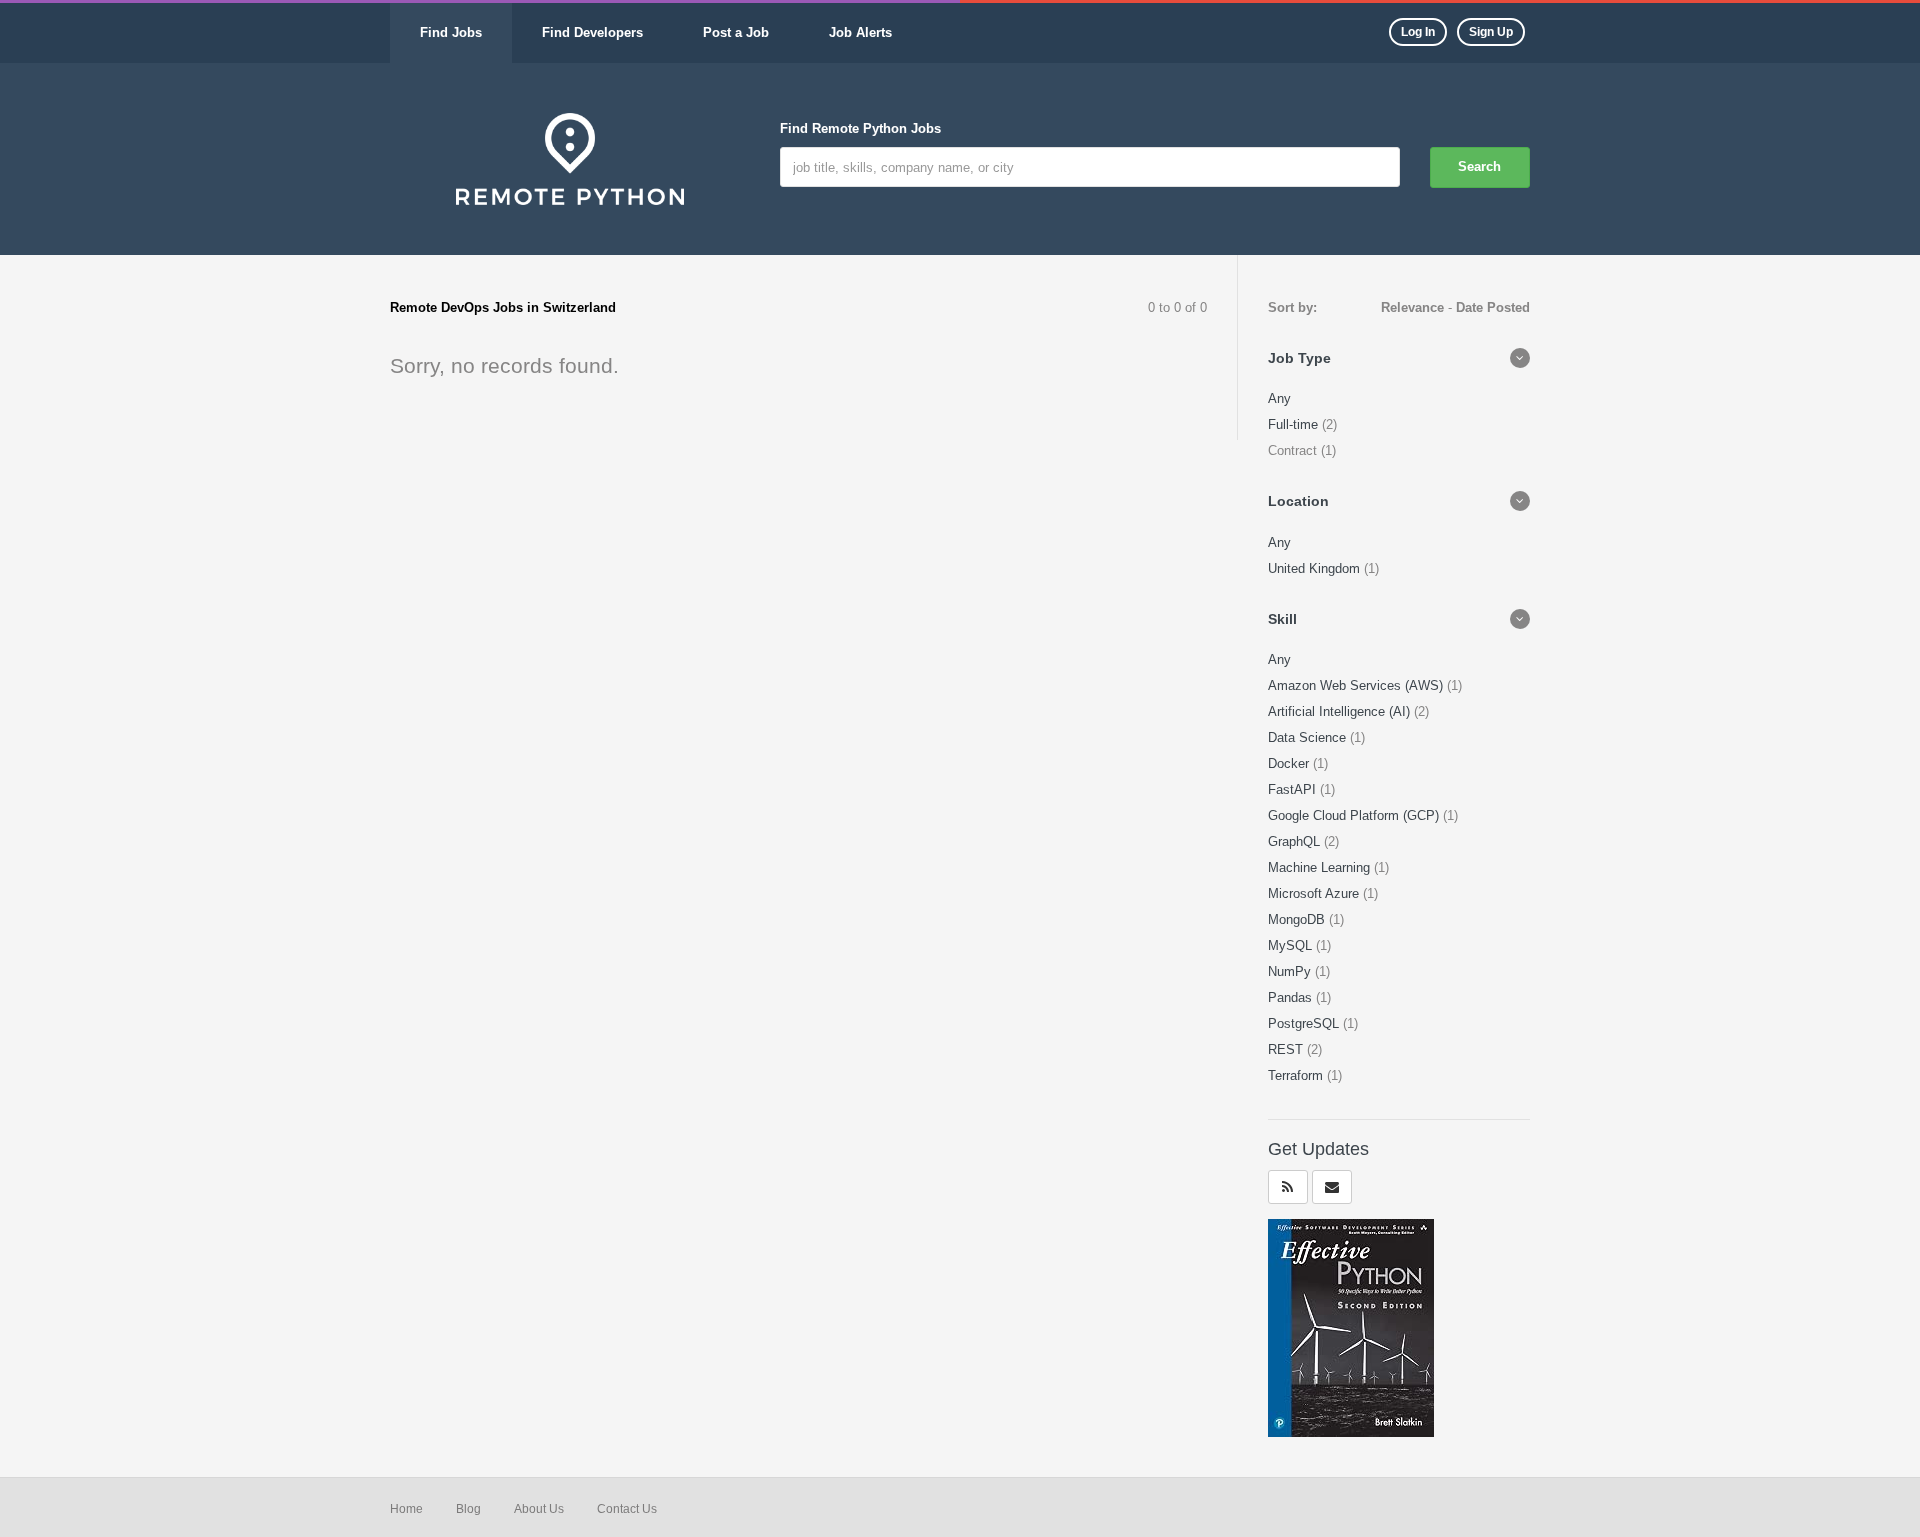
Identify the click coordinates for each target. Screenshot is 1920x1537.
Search (1479, 166)
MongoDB (1298, 919)
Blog (468, 1509)
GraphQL (1296, 841)
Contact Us (627, 1509)
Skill (1282, 619)
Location (1298, 501)
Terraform (1297, 1075)
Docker (1290, 763)
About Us (539, 1509)
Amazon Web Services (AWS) (1357, 685)
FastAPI (1294, 789)
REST (1287, 1049)
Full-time (1295, 424)
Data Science (1309, 737)
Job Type (1299, 358)
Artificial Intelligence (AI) (1341, 711)
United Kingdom (1316, 568)
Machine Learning (1321, 867)
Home (406, 1509)
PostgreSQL (1305, 1023)
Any (1279, 398)
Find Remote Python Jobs (860, 128)
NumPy (1291, 971)
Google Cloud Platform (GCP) (1355, 815)
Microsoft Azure (1315, 893)
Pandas (1292, 997)
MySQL (1292, 945)
